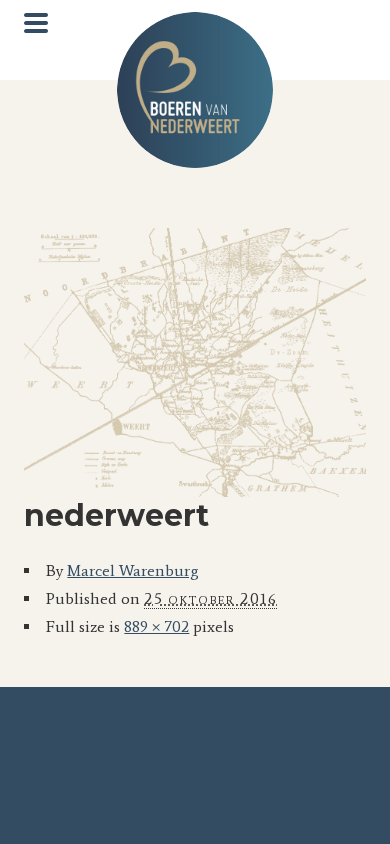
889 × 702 (156, 626)
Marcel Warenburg (133, 570)
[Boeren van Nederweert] (195, 90)
